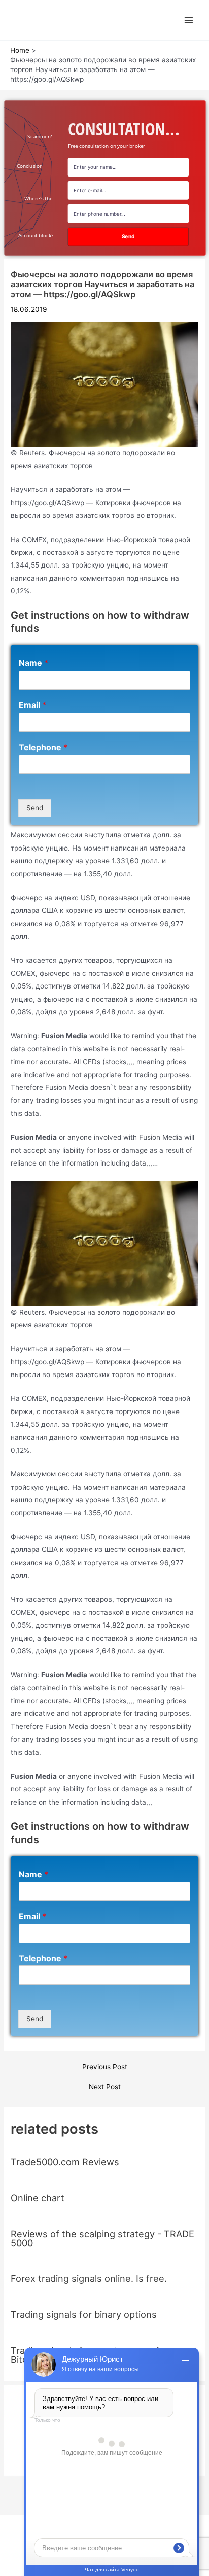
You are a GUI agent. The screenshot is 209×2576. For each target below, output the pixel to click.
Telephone (43, 747)
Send (35, 808)
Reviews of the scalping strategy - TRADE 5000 (102, 2238)
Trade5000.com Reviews (65, 2162)
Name (33, 663)
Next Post (105, 2087)
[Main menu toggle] (189, 20)
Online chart (38, 2198)
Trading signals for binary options (84, 2314)
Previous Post (105, 2067)
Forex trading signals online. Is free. (89, 2278)
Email (32, 705)
